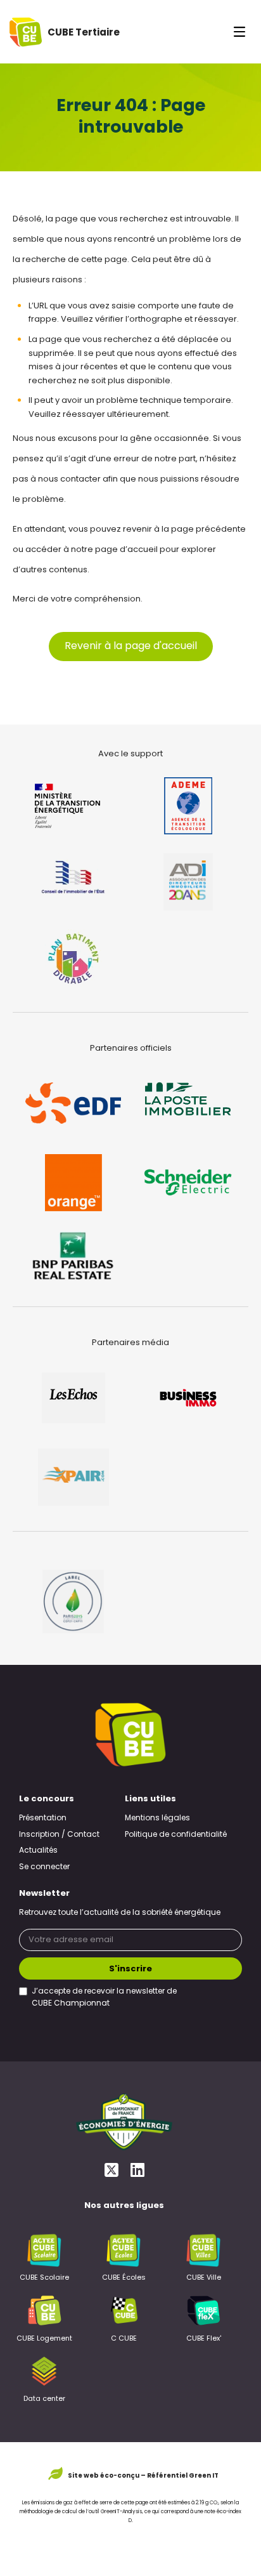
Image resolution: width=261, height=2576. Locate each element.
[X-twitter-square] (111, 2170)
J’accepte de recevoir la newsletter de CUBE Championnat (104, 1998)
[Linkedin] (137, 2170)
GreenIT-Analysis (121, 2512)
